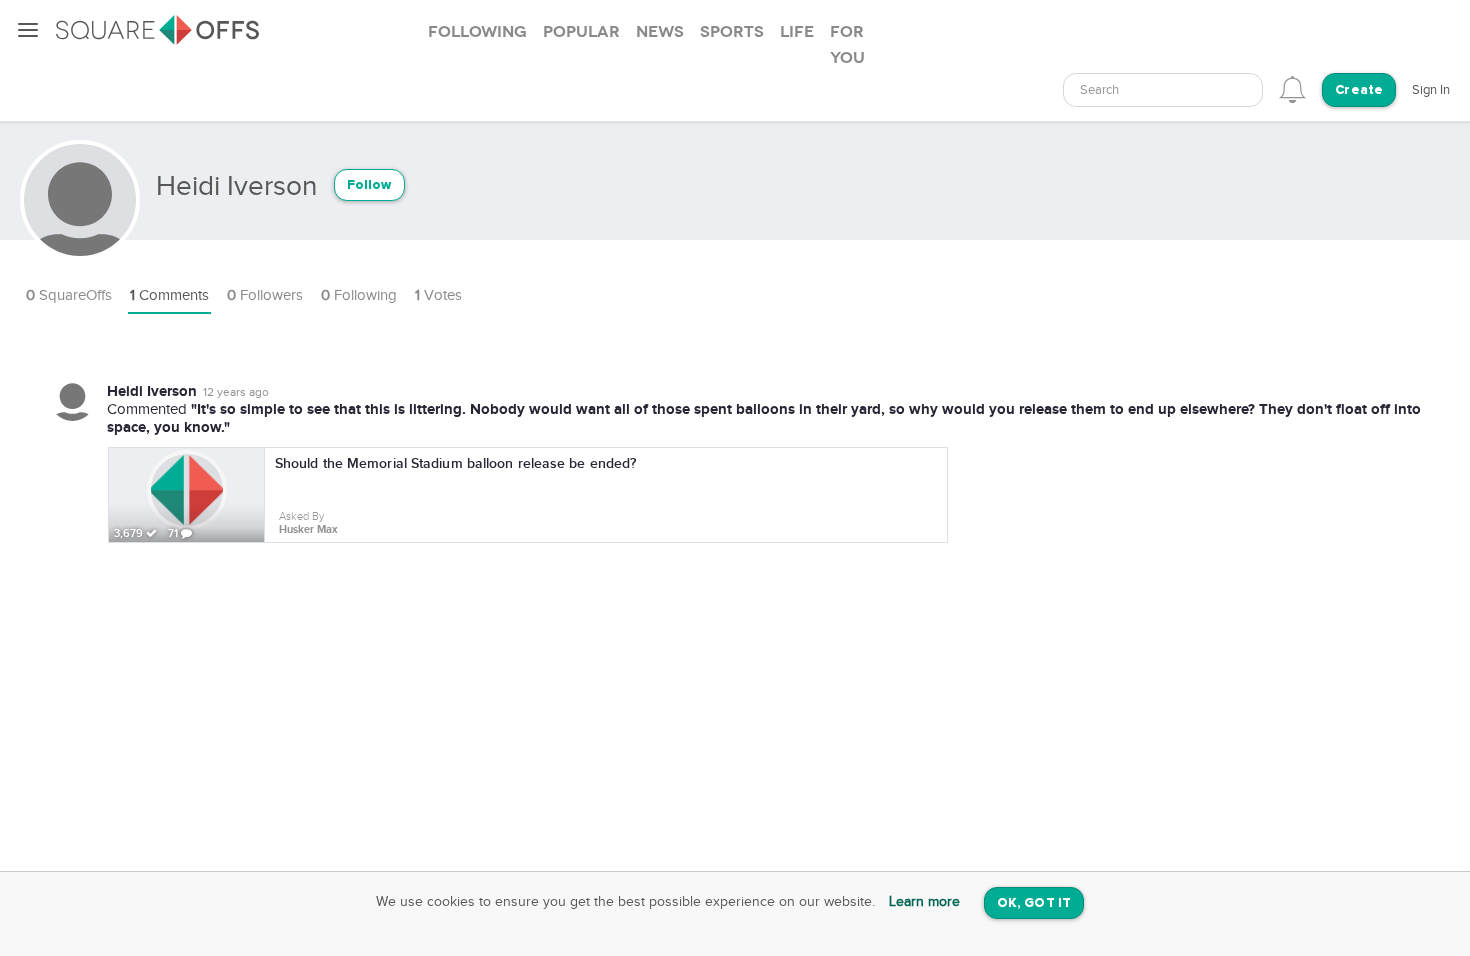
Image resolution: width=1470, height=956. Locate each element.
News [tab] (660, 32)
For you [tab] (847, 45)
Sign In (1431, 90)
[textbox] (1163, 90)
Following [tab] (477, 32)
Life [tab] (797, 32)
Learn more (924, 902)
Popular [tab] (581, 32)
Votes (438, 295)
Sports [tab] (732, 32)
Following (359, 295)
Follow (369, 185)
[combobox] (1163, 90)
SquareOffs (69, 295)
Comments (169, 295)
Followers (265, 295)
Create (1359, 90)
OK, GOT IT (1034, 903)
